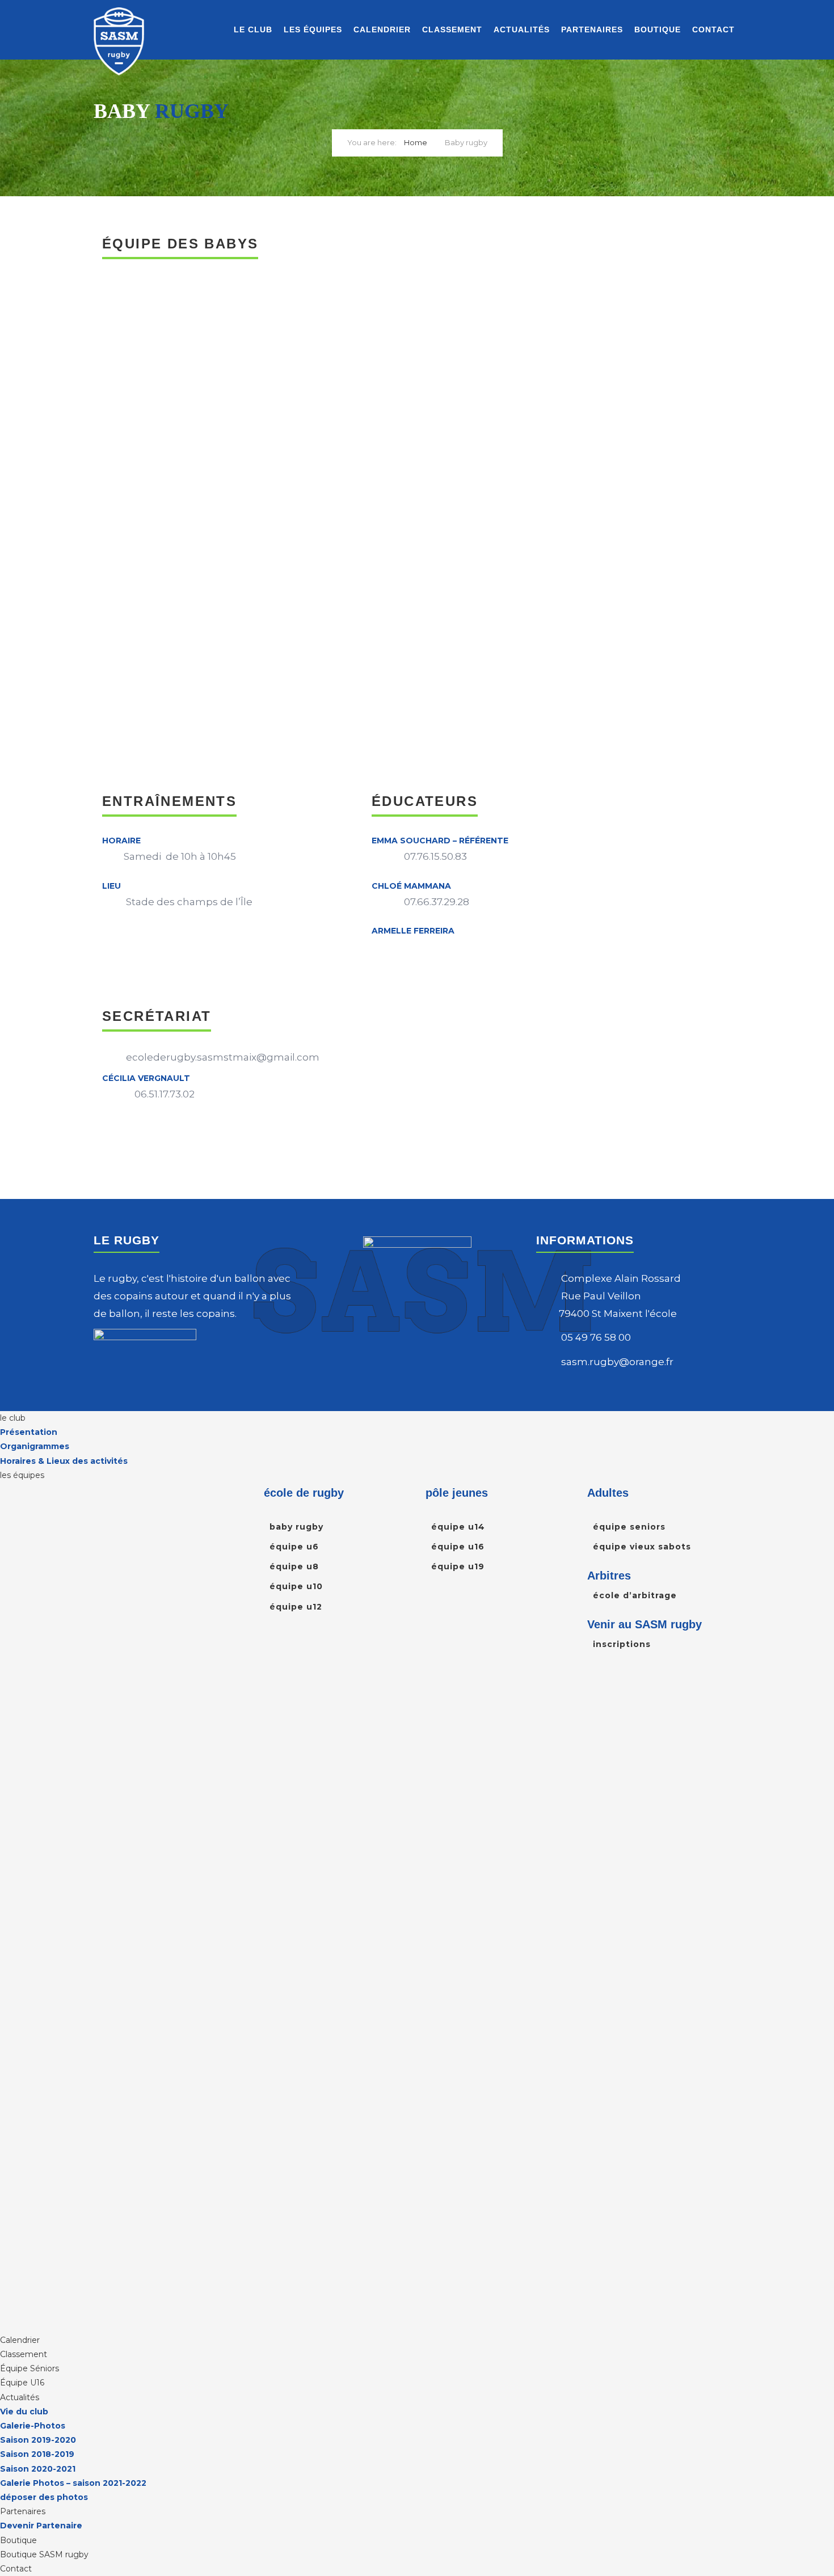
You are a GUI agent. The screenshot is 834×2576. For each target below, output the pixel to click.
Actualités (522, 29)
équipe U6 (294, 1547)
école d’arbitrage (635, 1595)
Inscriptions (622, 1644)
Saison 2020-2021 (38, 2469)
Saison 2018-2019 (37, 2454)
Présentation (29, 1432)
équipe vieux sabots (642, 1547)
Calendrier (382, 29)
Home (416, 142)
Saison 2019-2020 (38, 2440)
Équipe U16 (22, 2383)
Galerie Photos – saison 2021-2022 (73, 2483)
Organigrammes (35, 1446)
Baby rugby (296, 1527)
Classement (452, 29)
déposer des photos (44, 2497)
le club (253, 29)
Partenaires (592, 29)
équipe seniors (629, 1527)
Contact (713, 29)
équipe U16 (458, 1547)
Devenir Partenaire (41, 2526)
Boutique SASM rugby (44, 2554)
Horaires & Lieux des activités (64, 1461)
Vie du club (24, 2412)
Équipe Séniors (30, 2368)
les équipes (313, 29)
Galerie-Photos (33, 2426)
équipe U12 (296, 1607)
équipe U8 (294, 1566)
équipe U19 (458, 1566)
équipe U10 (296, 1586)
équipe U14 (458, 1527)
